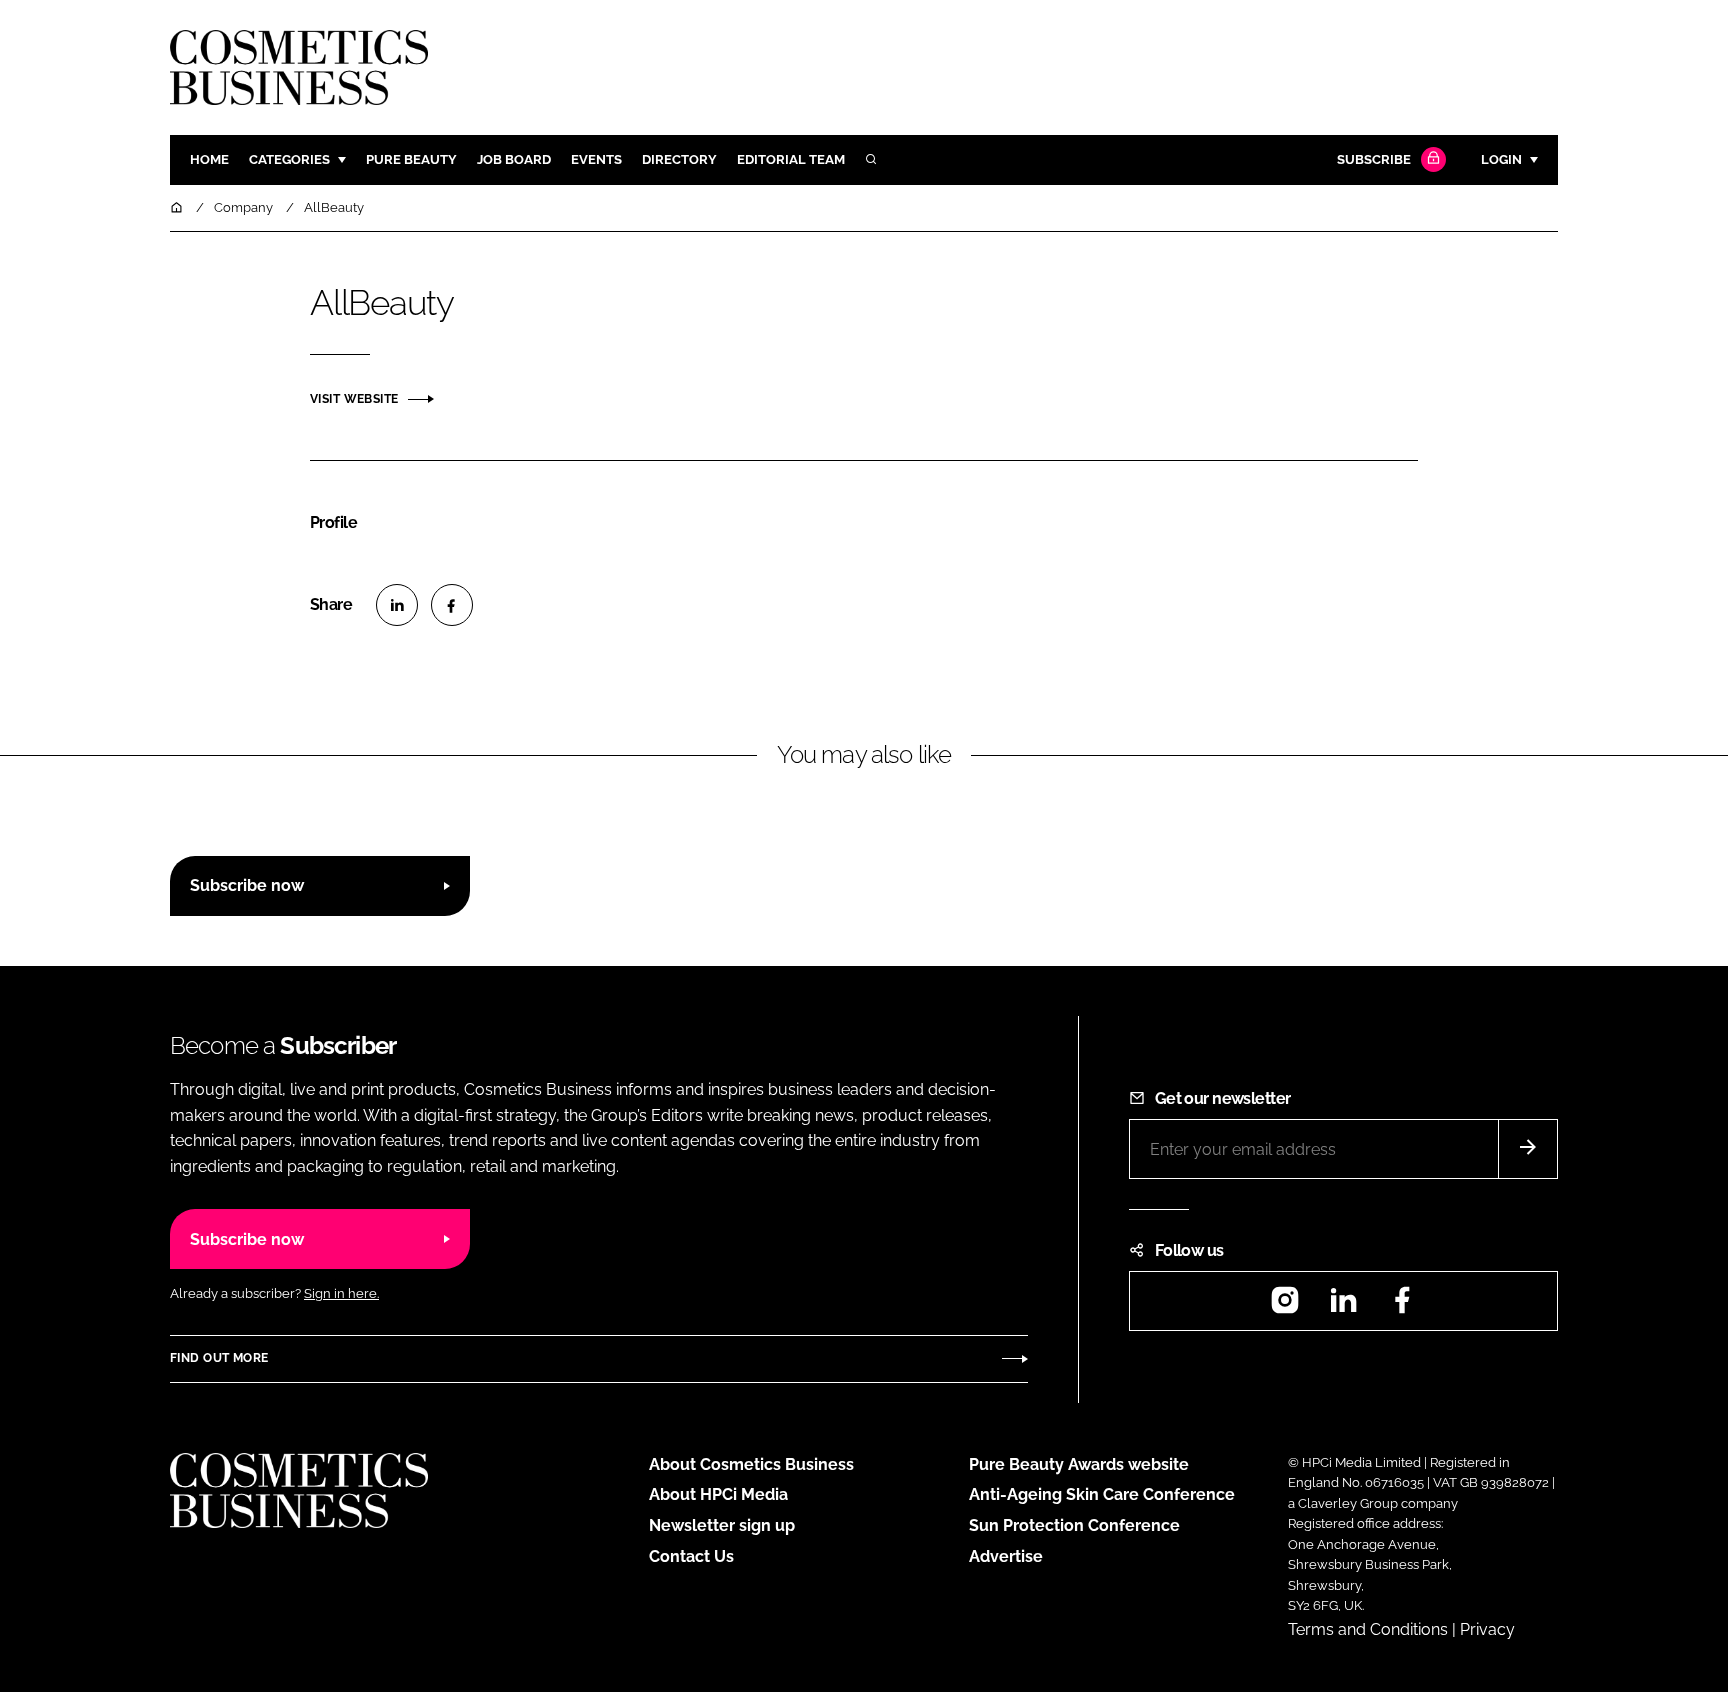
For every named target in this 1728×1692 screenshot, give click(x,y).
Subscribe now (247, 885)
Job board (514, 159)
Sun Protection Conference (1074, 1525)
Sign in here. (341, 1293)
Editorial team (791, 159)
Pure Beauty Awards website (1079, 1464)
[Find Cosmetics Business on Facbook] (1402, 1306)
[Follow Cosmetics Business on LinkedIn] (1343, 1306)
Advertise (1006, 1556)
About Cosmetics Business (751, 1464)
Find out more (219, 1358)
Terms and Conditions (1368, 1629)
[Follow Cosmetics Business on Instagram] (1285, 1306)
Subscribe (1374, 159)
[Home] (178, 207)
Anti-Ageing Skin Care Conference (1102, 1494)
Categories (289, 159)
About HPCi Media (718, 1494)
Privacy (1487, 1629)
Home (209, 159)
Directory (679, 159)
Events (596, 159)
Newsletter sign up (722, 1525)
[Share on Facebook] (452, 605)
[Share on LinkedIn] (397, 605)
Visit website (354, 399)
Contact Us (691, 1556)
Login (1501, 159)
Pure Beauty (411, 159)
